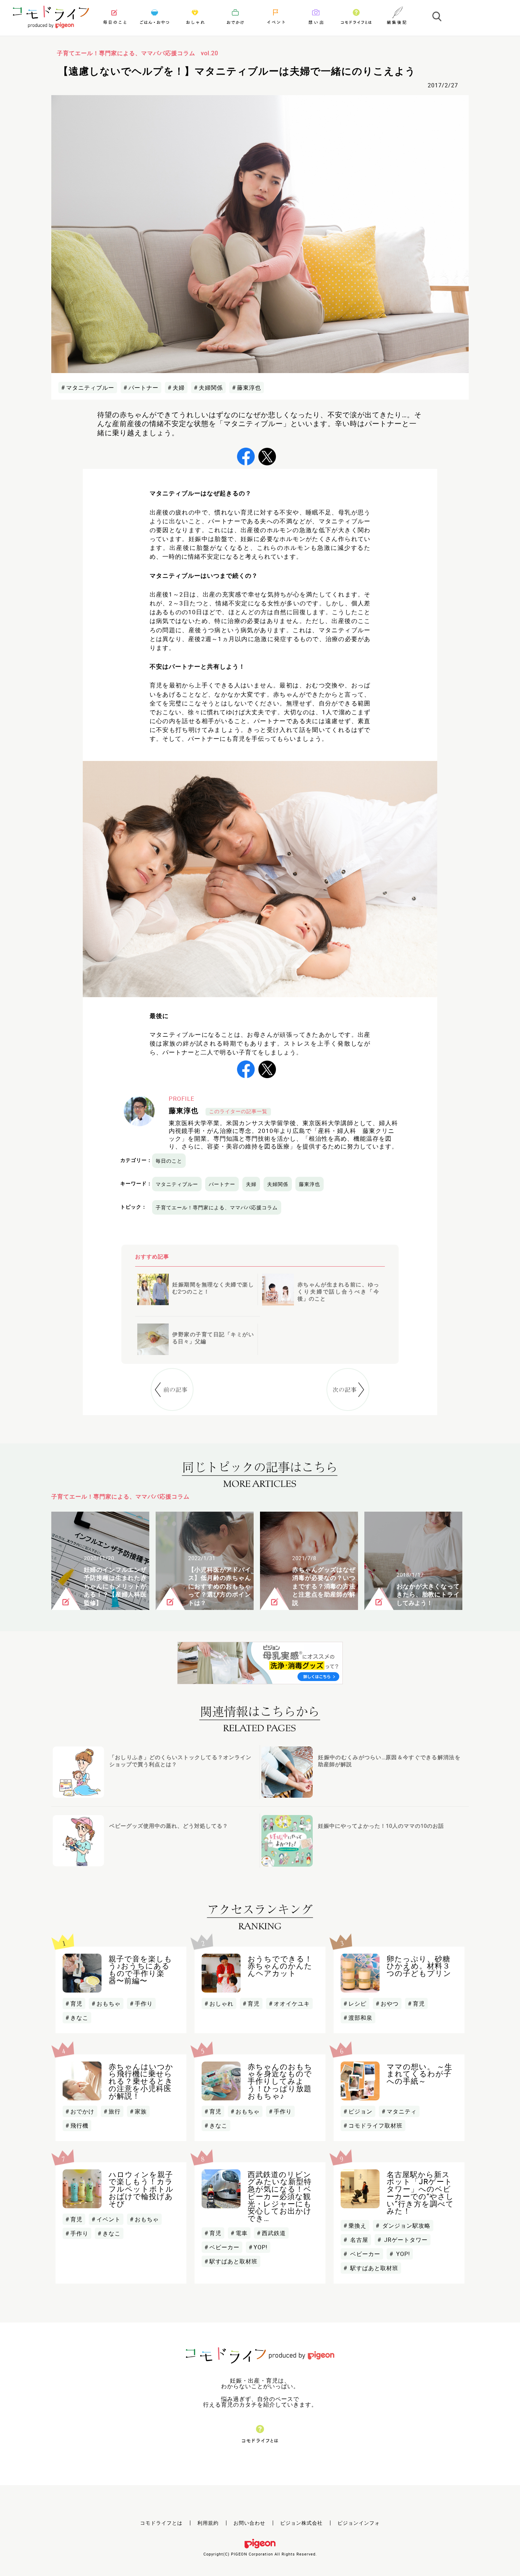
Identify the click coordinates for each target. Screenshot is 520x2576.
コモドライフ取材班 (375, 2126)
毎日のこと (169, 1161)
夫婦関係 (211, 388)
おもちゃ (109, 2004)
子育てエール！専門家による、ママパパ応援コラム (217, 1207)
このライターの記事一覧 (238, 1111)
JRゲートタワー (405, 2240)
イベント (109, 2219)
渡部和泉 (360, 2018)
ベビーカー (224, 2247)
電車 (242, 2233)
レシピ (357, 2004)
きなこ (79, 2018)
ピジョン (360, 2111)
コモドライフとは (161, 2523)
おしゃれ (221, 2004)
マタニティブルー (90, 388)
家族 (141, 2111)
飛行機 (79, 2126)
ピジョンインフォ (359, 2523)
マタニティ (402, 2111)
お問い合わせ (249, 2523)
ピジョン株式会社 (301, 2523)
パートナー (143, 388)
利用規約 (208, 2523)
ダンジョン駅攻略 (406, 2226)
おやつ (390, 2004)
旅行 (115, 2111)
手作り (144, 2004)
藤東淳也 (249, 388)
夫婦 (179, 388)
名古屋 (358, 2240)
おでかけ (82, 2111)
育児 (76, 2004)
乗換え (357, 2226)
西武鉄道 (274, 2233)
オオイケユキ (292, 2004)
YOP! (261, 2247)
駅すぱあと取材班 (233, 2261)
